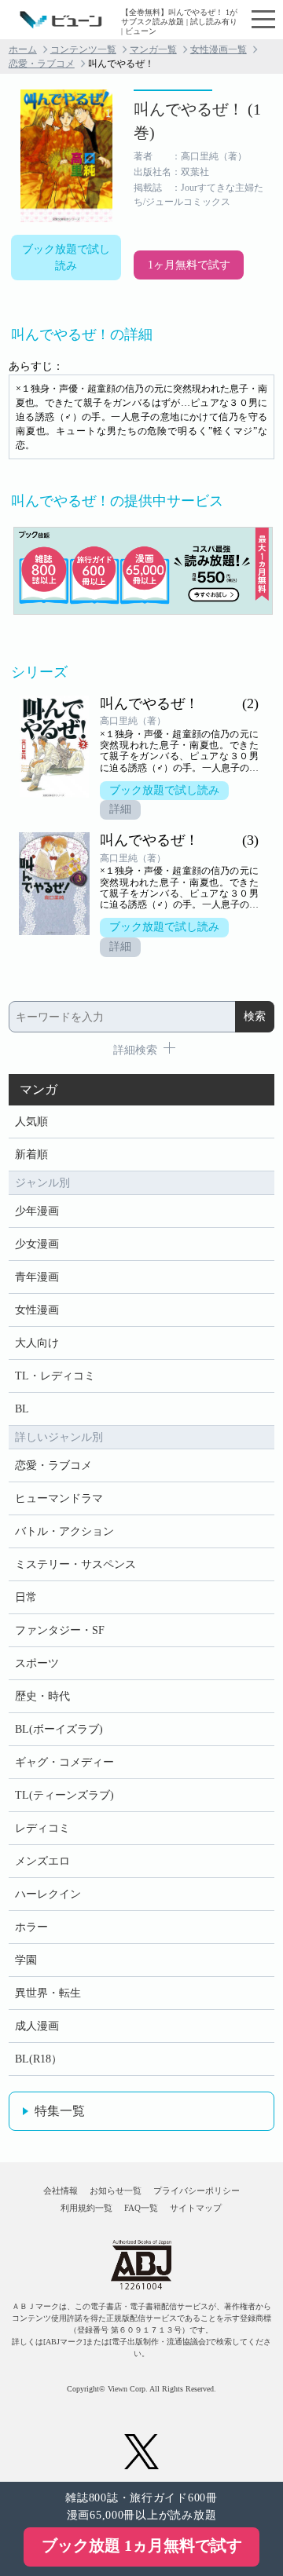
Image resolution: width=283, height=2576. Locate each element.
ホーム (23, 49)
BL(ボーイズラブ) (59, 1729)
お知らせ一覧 (116, 2191)
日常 (26, 1597)
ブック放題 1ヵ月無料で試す (142, 2545)
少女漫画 (37, 1244)
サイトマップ (196, 2208)
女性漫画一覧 (219, 49)
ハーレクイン (48, 1894)
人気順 (31, 1122)
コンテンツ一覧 (83, 49)
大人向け (37, 1343)
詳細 (120, 809)
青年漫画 (37, 1277)
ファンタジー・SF (60, 1630)
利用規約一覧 (86, 2208)
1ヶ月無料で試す (189, 265)
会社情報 (61, 2191)
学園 (26, 1960)
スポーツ (37, 1663)
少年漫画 (37, 1211)
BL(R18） (39, 2059)
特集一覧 (60, 2111)
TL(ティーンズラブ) (64, 1795)
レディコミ (42, 1828)
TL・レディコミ (55, 1376)
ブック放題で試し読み (66, 258)
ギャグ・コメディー (64, 1762)
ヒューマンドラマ (59, 1498)
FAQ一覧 (141, 2208)
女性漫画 (37, 1310)
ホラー (31, 1927)
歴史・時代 (42, 1696)
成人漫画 (37, 2026)
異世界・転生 (48, 1993)
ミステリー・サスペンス (75, 1564)
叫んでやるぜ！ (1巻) (197, 121)
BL (22, 1409)
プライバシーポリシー (197, 2191)
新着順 (31, 1155)
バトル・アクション (64, 1531)
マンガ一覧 (153, 49)
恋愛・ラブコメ (42, 64)
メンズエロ (42, 1861)
